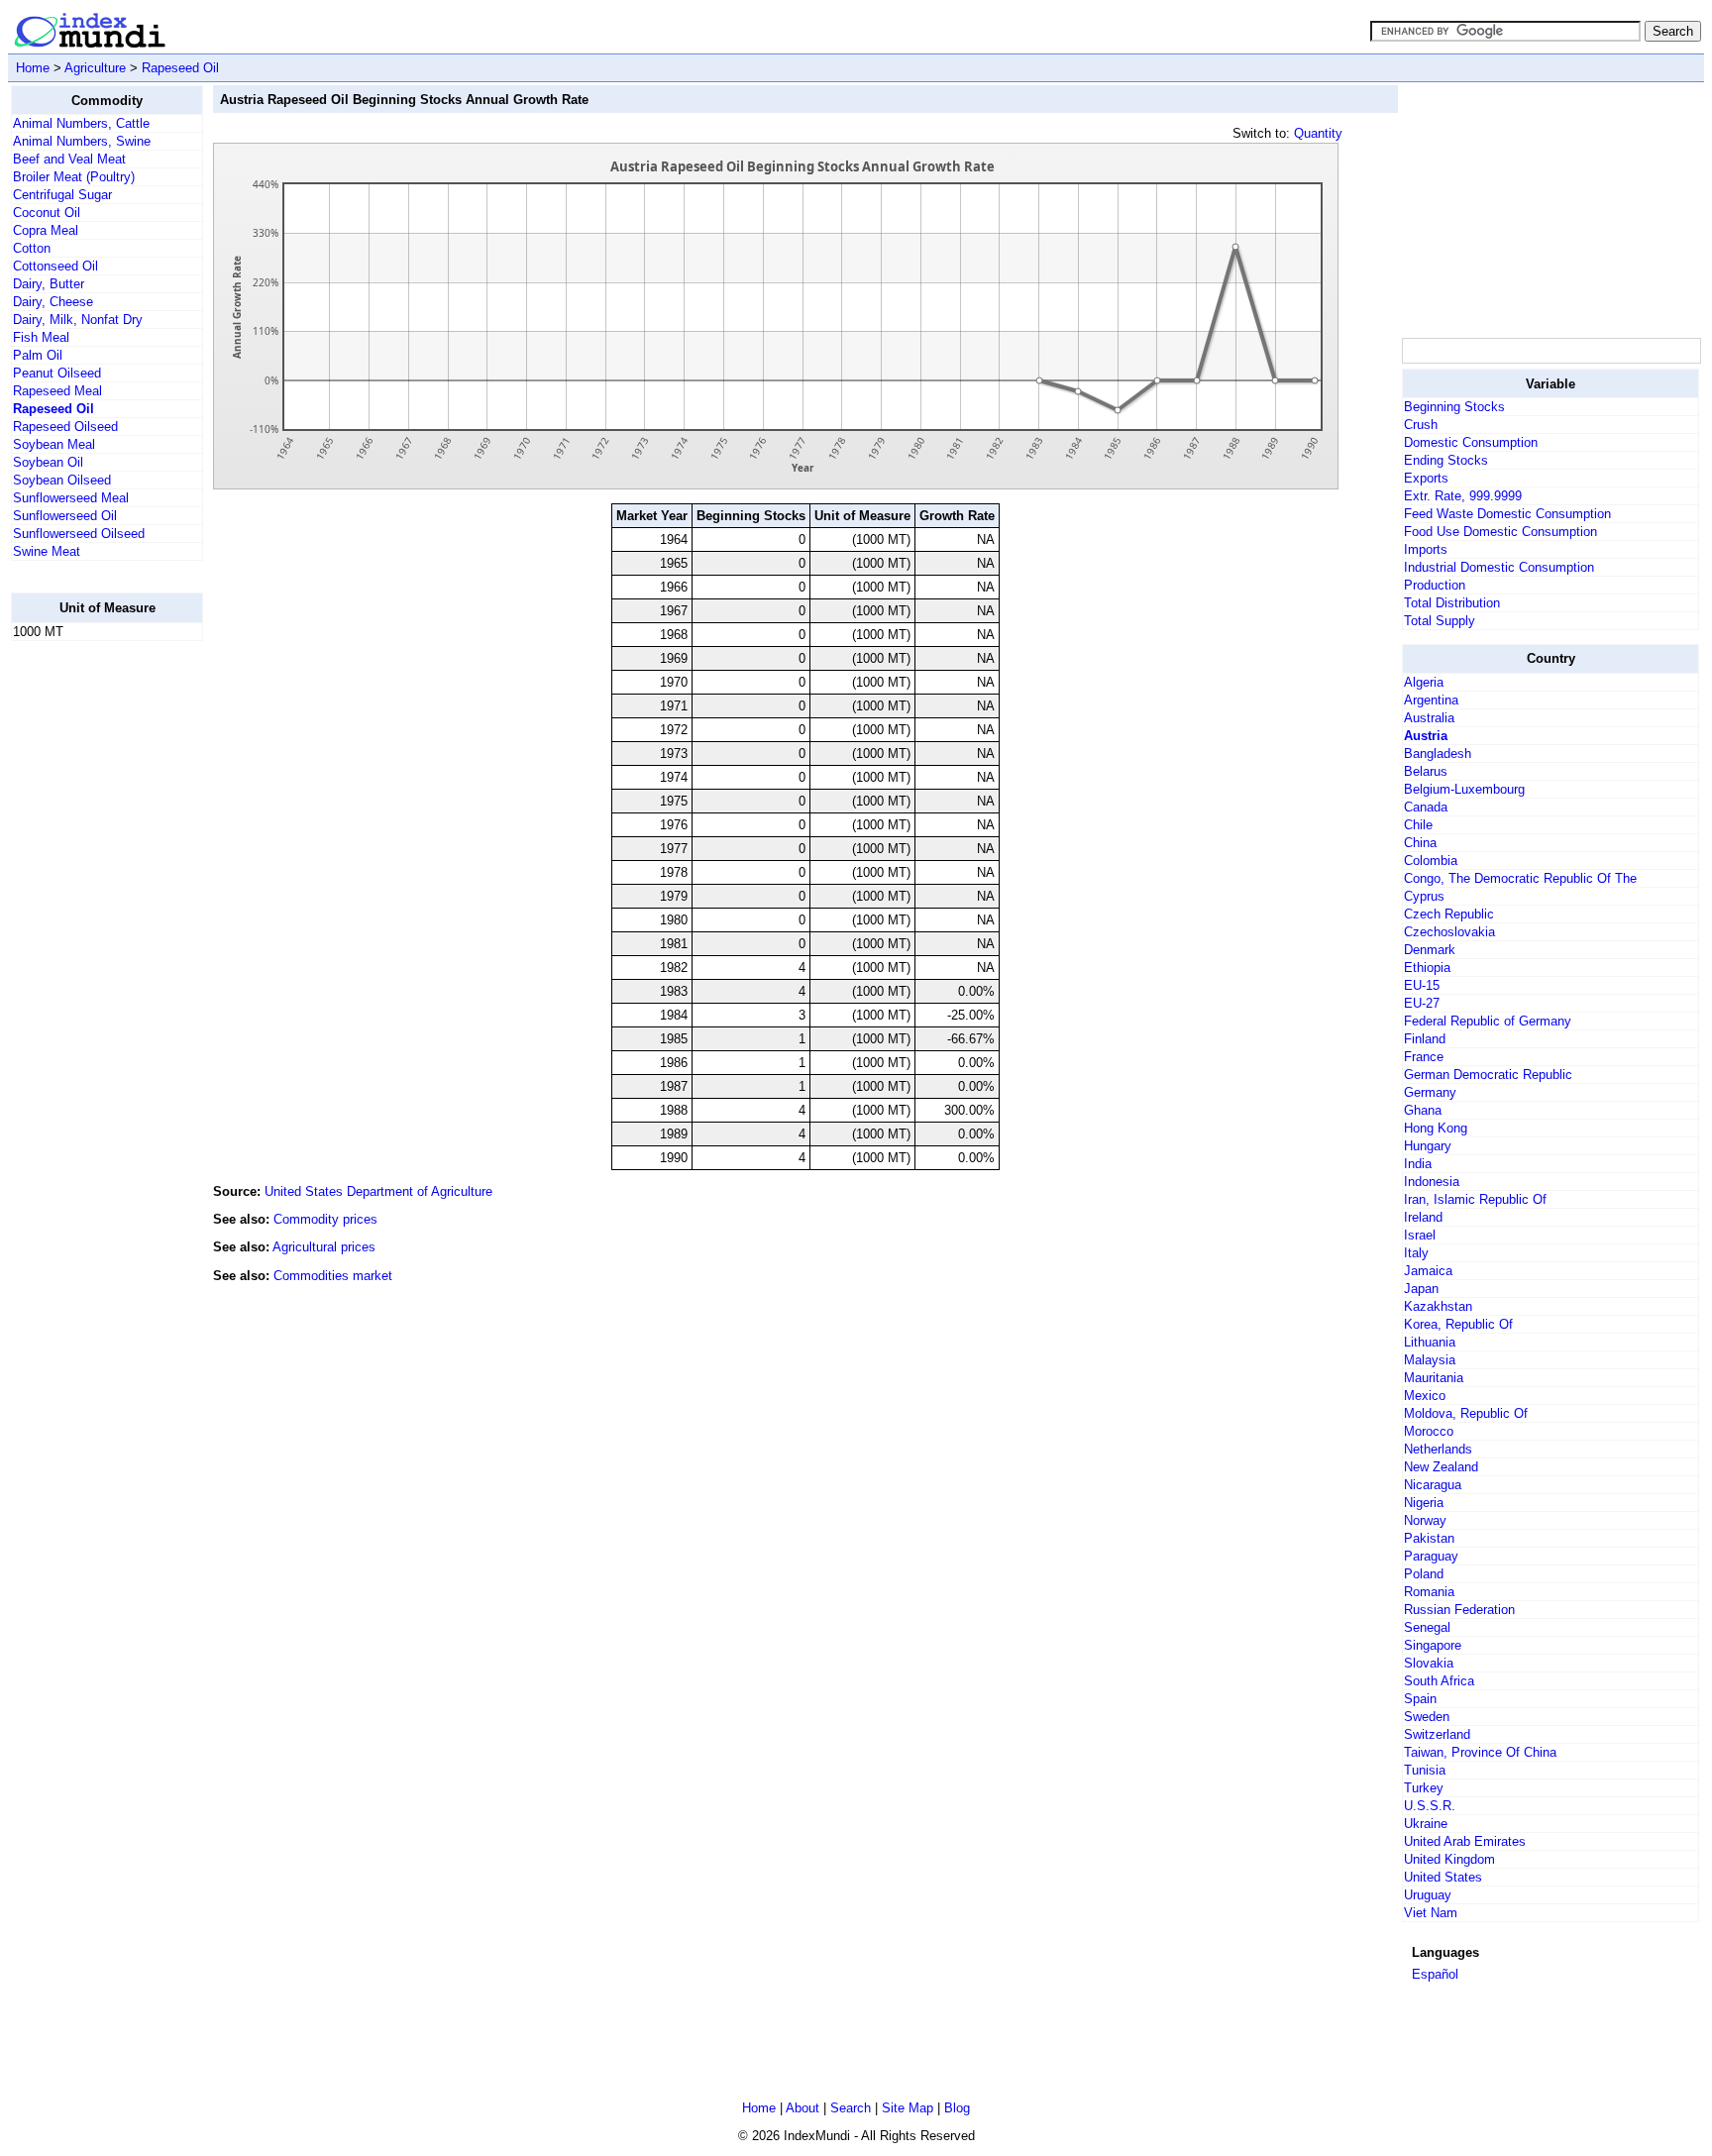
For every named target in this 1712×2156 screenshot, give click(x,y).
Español (1435, 1974)
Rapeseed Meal (57, 391)
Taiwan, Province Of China (1480, 1752)
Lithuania (1430, 1342)
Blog (957, 2108)
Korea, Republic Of (1458, 1324)
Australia (1429, 718)
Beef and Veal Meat (69, 159)
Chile (1418, 825)
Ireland (1423, 1217)
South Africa (1439, 1681)
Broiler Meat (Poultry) (74, 177)
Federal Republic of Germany (1488, 1021)
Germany (1430, 1092)
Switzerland (1437, 1734)
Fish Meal (41, 337)
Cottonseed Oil (55, 266)
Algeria (1424, 682)
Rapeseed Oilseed (65, 427)
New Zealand (1441, 1467)
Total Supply (1440, 621)
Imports (1426, 549)
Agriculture (95, 68)
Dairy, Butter (49, 284)
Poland (1424, 1574)
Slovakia (1429, 1663)
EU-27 (1422, 1003)
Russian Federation (1459, 1610)
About (802, 2108)
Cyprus (1424, 896)
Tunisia (1425, 1770)
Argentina (1431, 700)
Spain (1420, 1699)
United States (1443, 1877)
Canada (1426, 807)
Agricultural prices (324, 1247)
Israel (1420, 1235)
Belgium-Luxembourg (1464, 789)
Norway (1425, 1520)
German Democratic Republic (1488, 1075)
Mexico (1425, 1396)
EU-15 (1422, 985)
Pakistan (1429, 1538)
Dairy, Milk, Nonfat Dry (78, 320)
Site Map (908, 2108)
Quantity (1318, 133)
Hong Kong (1436, 1128)
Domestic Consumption (1471, 442)
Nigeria (1424, 1503)
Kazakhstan (1438, 1306)
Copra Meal (46, 230)
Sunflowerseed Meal (71, 498)
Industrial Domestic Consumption (1499, 567)
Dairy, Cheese (53, 302)
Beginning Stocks (1454, 407)
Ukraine (1426, 1824)
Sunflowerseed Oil (65, 516)
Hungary (1428, 1146)
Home (33, 68)
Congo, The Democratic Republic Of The (1520, 878)
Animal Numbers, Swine (82, 141)
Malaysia (1430, 1360)
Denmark (1430, 950)
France (1424, 1057)
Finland (1425, 1039)
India (1418, 1164)
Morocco (1429, 1431)
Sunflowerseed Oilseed (79, 534)
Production (1435, 585)
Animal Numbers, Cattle (81, 123)
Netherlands (1438, 1449)
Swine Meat (47, 551)
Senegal (1427, 1627)
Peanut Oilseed (57, 373)
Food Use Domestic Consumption (1500, 532)
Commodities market (333, 1276)
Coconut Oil (47, 213)
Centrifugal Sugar (62, 195)
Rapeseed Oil (180, 68)
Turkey (1424, 1788)
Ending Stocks (1446, 460)
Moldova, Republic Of (1466, 1413)
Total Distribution (1452, 603)
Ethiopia (1427, 968)
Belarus (1426, 771)
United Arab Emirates (1465, 1841)
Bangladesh (1438, 754)
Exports (1426, 478)
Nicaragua (1433, 1485)
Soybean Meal (54, 444)
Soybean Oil (48, 462)
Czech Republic (1449, 914)
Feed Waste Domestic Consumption (1507, 514)
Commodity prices (325, 1219)
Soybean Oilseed (62, 480)
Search (851, 2108)
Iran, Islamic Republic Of (1475, 1199)
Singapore (1433, 1645)
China (1420, 843)
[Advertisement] (90, 954)
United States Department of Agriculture (378, 1191)
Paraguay (1431, 1556)
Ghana (1423, 1110)
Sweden (1427, 1717)
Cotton (32, 248)
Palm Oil (38, 355)
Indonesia (1432, 1182)
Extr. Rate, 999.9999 (1463, 496)
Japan (1421, 1289)
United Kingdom (1449, 1859)
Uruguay (1428, 1895)
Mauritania (1434, 1378)
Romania (1429, 1592)
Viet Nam (1431, 1913)
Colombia (1431, 861)
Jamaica (1428, 1271)
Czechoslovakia (1449, 932)
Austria (1426, 736)
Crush (1421, 425)
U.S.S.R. (1430, 1806)
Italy (1416, 1253)
